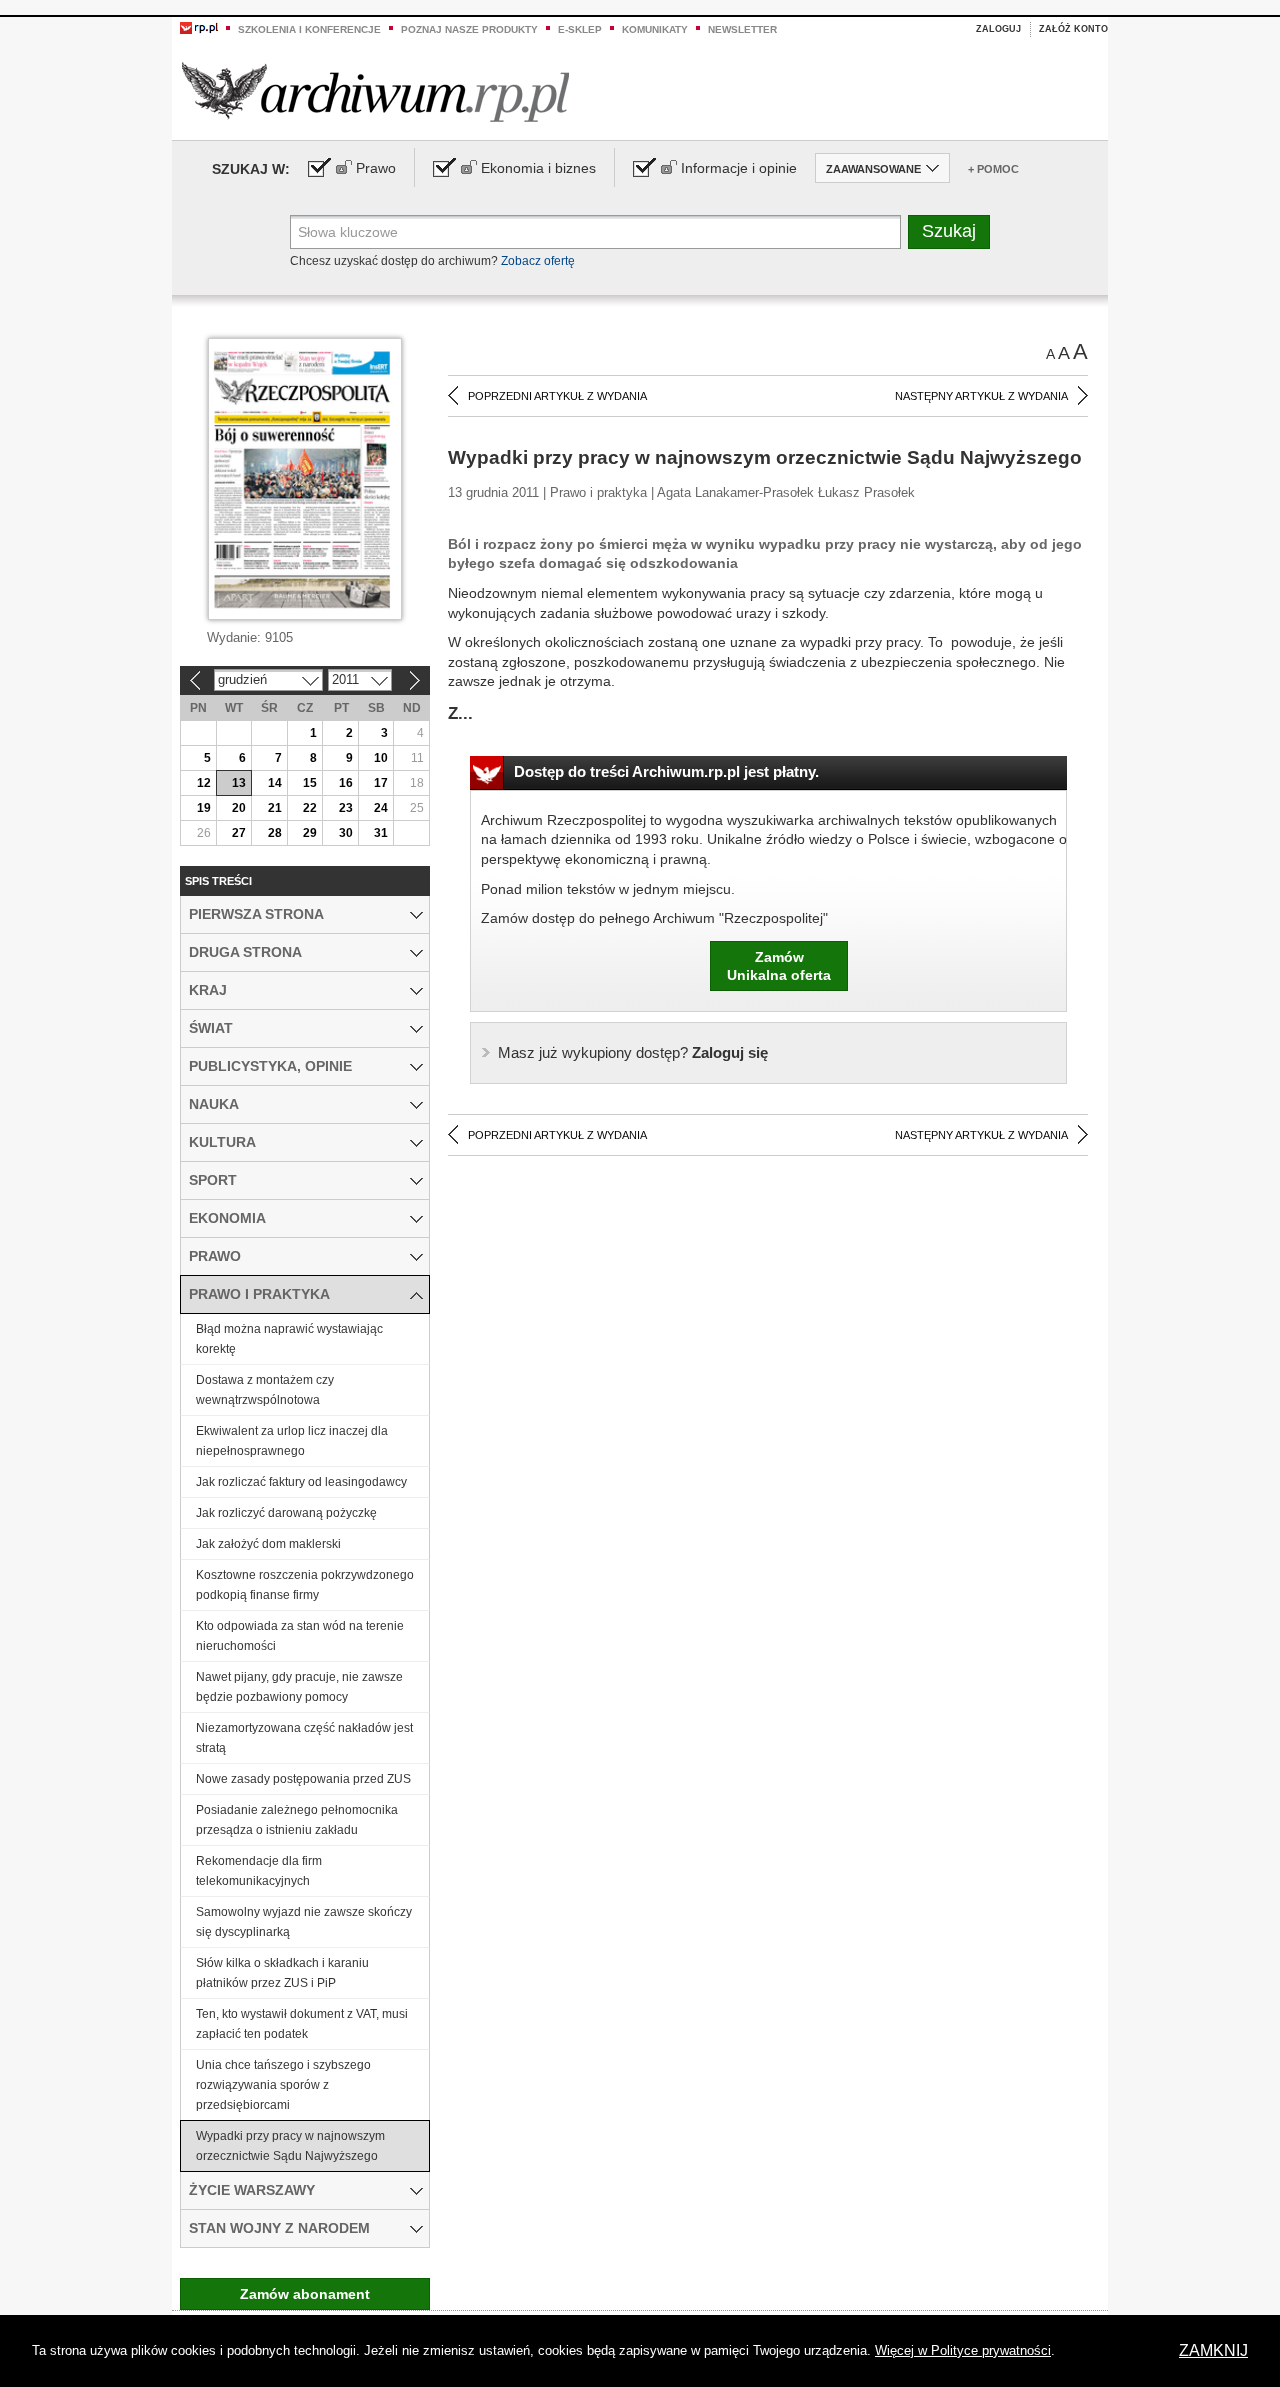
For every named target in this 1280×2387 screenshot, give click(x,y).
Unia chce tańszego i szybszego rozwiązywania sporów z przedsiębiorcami (283, 2085)
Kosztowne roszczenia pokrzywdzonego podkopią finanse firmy (305, 1585)
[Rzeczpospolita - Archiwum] (375, 91)
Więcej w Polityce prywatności (963, 2350)
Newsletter (742, 29)
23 (346, 808)
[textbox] (595, 232)
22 (310, 808)
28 (275, 833)
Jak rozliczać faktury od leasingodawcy (301, 1482)
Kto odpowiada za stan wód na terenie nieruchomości (300, 1636)
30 (346, 833)
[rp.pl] (199, 27)
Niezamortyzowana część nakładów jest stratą (304, 1738)
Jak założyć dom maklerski (268, 1544)
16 (346, 783)
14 (275, 783)
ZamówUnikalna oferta (779, 966)
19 (204, 808)
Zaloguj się (633, 1052)
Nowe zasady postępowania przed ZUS (303, 1779)
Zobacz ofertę (538, 261)
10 (381, 758)
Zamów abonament (305, 2294)
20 (239, 808)
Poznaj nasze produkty (469, 29)
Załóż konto (1073, 29)
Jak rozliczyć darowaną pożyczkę (286, 1513)
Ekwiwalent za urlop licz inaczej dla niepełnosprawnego (292, 1441)
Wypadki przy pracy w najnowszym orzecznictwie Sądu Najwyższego (290, 2146)
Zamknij (1213, 2350)
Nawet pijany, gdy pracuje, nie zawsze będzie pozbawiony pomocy (299, 1687)
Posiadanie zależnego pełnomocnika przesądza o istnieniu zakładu (297, 1820)
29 (310, 833)
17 (381, 783)
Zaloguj (998, 29)
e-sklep (580, 29)
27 (239, 833)
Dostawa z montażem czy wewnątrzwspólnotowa (265, 1390)
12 (204, 783)
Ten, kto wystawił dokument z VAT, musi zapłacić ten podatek (302, 2024)
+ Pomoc (993, 169)
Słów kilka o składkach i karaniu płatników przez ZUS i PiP (282, 1973)
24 (381, 808)
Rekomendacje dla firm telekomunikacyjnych (259, 1871)
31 (381, 833)
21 (275, 808)
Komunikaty (655, 29)
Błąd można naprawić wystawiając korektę (289, 1339)
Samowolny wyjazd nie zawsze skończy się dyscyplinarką (304, 1922)
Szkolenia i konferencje (309, 29)
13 (239, 783)
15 (310, 783)
